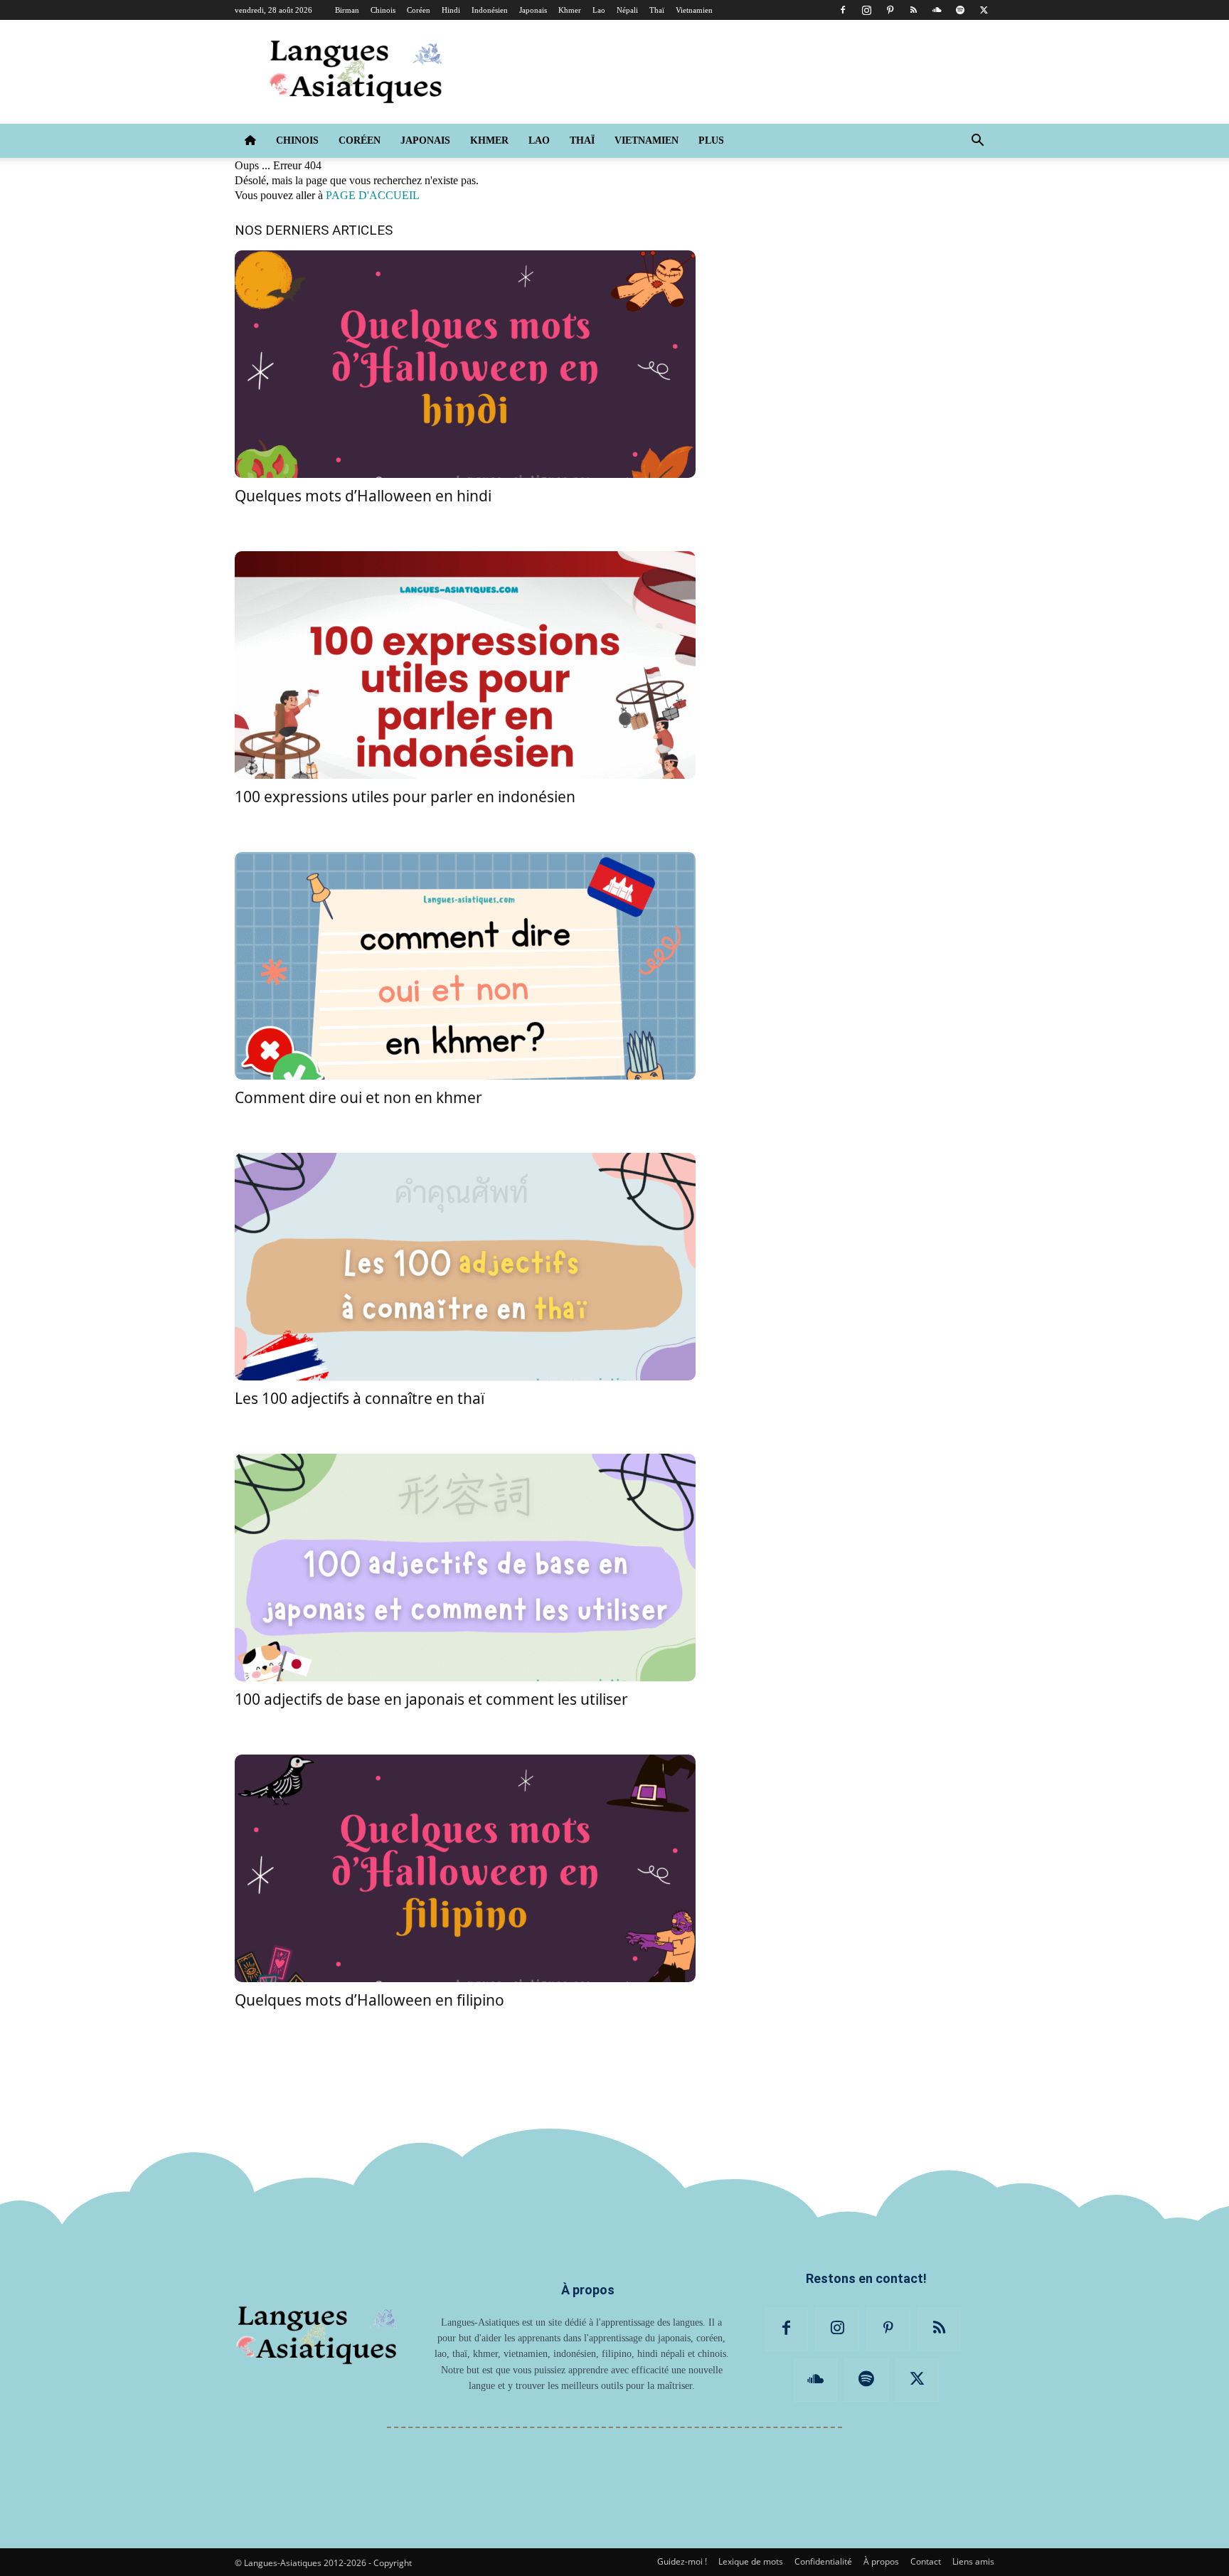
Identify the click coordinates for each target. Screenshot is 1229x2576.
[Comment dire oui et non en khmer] (465, 966)
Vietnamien (694, 10)
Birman (347, 10)
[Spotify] (960, 10)
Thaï (657, 10)
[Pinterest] (890, 10)
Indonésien (490, 10)
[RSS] (913, 10)
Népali (627, 10)
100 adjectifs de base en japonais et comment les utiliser (431, 1699)
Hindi (451, 10)
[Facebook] (843, 10)
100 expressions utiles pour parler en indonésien (405, 797)
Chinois (383, 10)
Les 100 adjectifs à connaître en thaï (360, 1398)
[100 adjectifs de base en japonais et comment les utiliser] (465, 1568)
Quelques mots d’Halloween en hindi (363, 496)
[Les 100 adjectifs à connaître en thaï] (465, 1267)
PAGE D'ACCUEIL (373, 195)
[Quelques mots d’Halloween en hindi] (465, 364)
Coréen (419, 10)
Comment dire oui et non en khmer (358, 1097)
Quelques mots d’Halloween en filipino (369, 2000)
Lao (599, 10)
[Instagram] (866, 10)
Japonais (533, 10)
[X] (984, 10)
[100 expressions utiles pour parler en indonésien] (465, 665)
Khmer (570, 10)
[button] (977, 142)
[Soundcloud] (937, 10)
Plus (711, 140)
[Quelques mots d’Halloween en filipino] (465, 1868)
